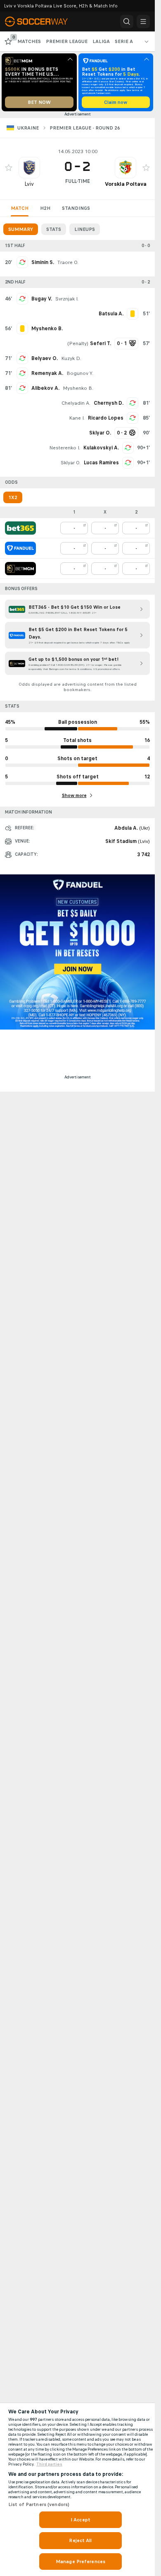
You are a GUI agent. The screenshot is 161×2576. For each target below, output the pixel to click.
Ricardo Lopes (106, 418)
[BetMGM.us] (20, 569)
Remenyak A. (47, 373)
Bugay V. (42, 299)
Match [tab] (20, 208)
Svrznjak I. (67, 299)
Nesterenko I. (65, 448)
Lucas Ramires (101, 463)
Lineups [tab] (85, 229)
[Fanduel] (20, 548)
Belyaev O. (45, 358)
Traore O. (68, 262)
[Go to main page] (41, 22)
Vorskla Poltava (126, 184)
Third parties (49, 2464)
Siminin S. (43, 262)
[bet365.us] (20, 528)
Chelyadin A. (76, 403)
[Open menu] (143, 22)
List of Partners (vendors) (39, 2504)
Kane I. (77, 418)
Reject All (80, 2540)
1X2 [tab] (13, 497)
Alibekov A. (45, 388)
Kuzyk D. (71, 358)
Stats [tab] (54, 229)
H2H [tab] (45, 208)
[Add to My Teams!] (9, 168)
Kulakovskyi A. (101, 448)
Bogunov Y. (80, 373)
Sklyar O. (71, 463)
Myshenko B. (78, 388)
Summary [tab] (21, 229)
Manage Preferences (80, 2562)
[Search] (127, 22)
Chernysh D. (109, 403)
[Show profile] (29, 168)
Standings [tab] (76, 208)
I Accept (80, 2520)
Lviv (29, 184)
